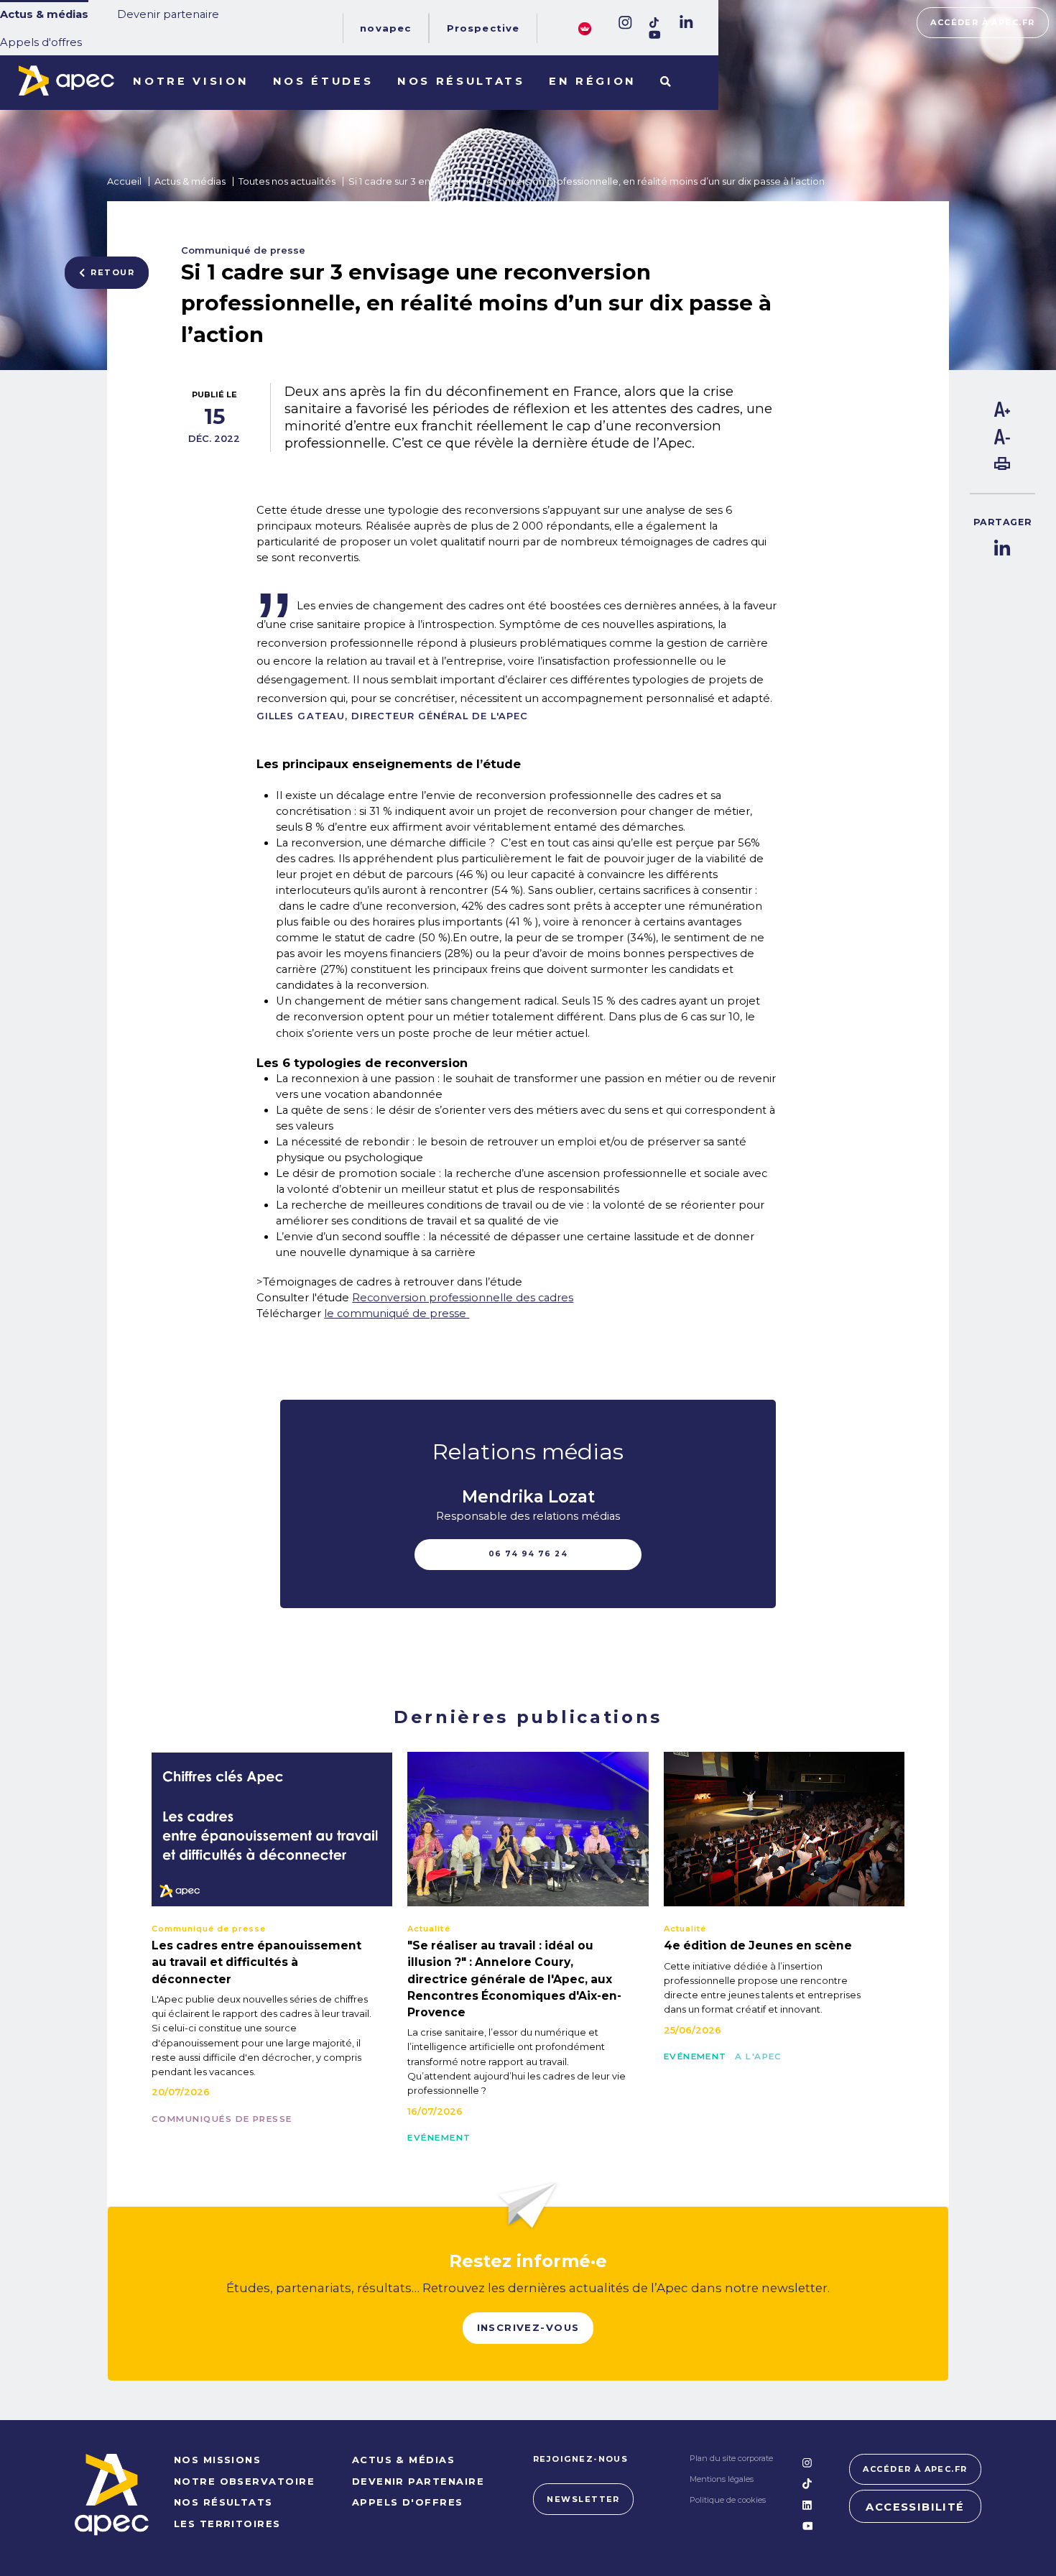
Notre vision (191, 81)
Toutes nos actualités (287, 181)
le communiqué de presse (397, 1314)
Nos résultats (461, 81)
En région (593, 81)
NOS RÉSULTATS (223, 2502)
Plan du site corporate (731, 2458)
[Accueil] (66, 80)
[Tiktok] (655, 23)
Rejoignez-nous (581, 2459)
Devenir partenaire (168, 14)
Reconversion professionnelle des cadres (463, 1298)
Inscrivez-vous (528, 2327)
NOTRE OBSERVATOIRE (244, 2481)
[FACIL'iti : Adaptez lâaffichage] (585, 28)
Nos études (323, 81)
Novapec (385, 28)
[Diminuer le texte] (1002, 441)
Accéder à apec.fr (982, 22)
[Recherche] (666, 83)
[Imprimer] (1002, 466)
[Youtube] (655, 35)
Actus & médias (44, 14)
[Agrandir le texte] (1002, 413)
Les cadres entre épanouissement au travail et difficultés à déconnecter (256, 1962)
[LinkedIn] (685, 23)
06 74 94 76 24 (528, 1554)
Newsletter (583, 2499)
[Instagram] (624, 23)
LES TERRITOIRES (227, 2524)
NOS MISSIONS (218, 2460)
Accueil (124, 181)
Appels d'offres (41, 42)
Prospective (483, 28)
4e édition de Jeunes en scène (758, 1945)
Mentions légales (722, 2479)
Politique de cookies (728, 2500)
